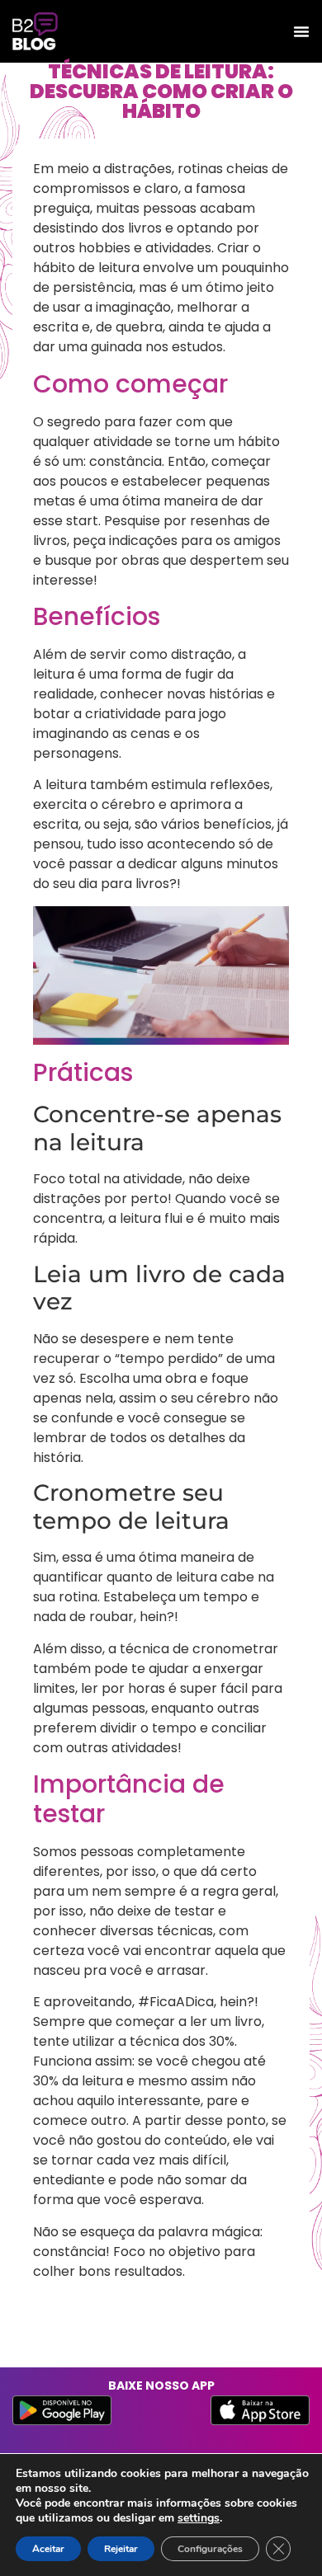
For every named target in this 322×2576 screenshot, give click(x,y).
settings (199, 2518)
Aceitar (48, 2549)
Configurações (210, 2549)
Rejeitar (121, 2549)
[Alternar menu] (301, 31)
